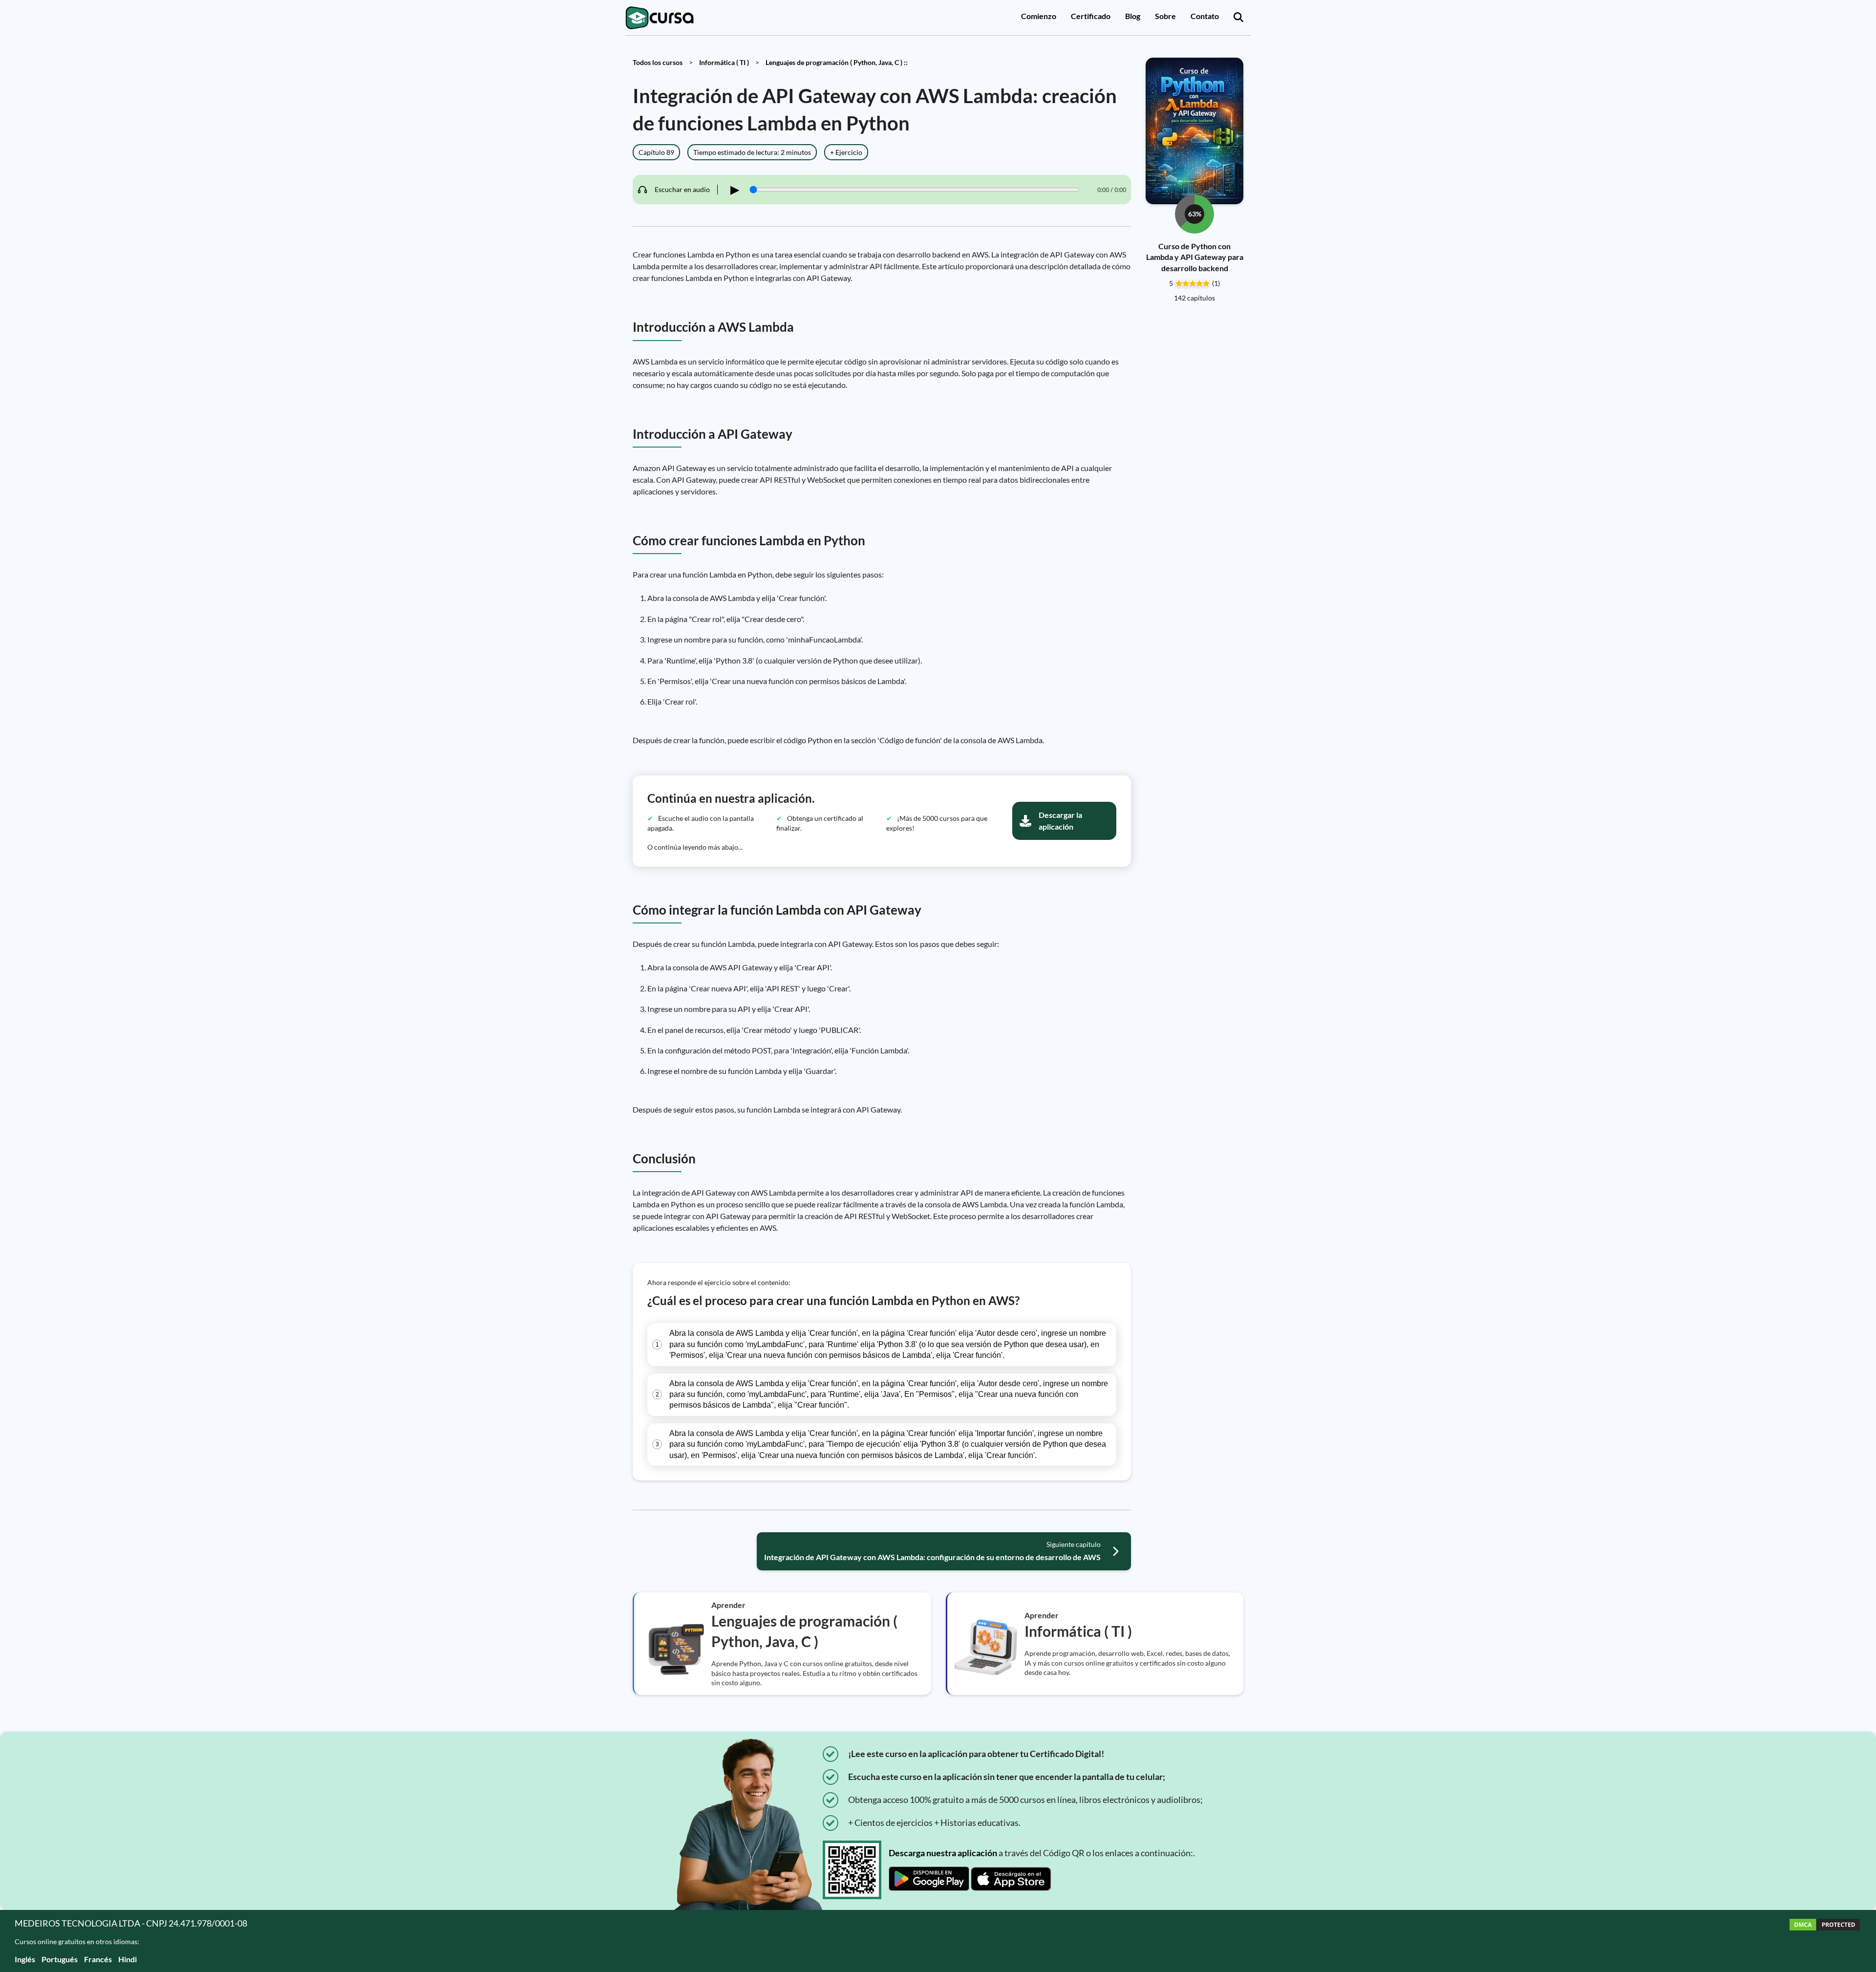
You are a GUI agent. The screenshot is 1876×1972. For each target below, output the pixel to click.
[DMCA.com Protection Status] (1825, 1941)
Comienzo (1039, 16)
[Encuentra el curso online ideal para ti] (1238, 18)
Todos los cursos (658, 62)
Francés (98, 1959)
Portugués (60, 1959)
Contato (1205, 16)
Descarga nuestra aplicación (943, 1853)
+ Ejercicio (846, 152)
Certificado (1091, 16)
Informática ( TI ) (724, 62)
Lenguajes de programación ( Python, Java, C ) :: (837, 62)
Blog (1133, 16)
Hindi (128, 1959)
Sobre (1165, 16)
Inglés (25, 1959)
